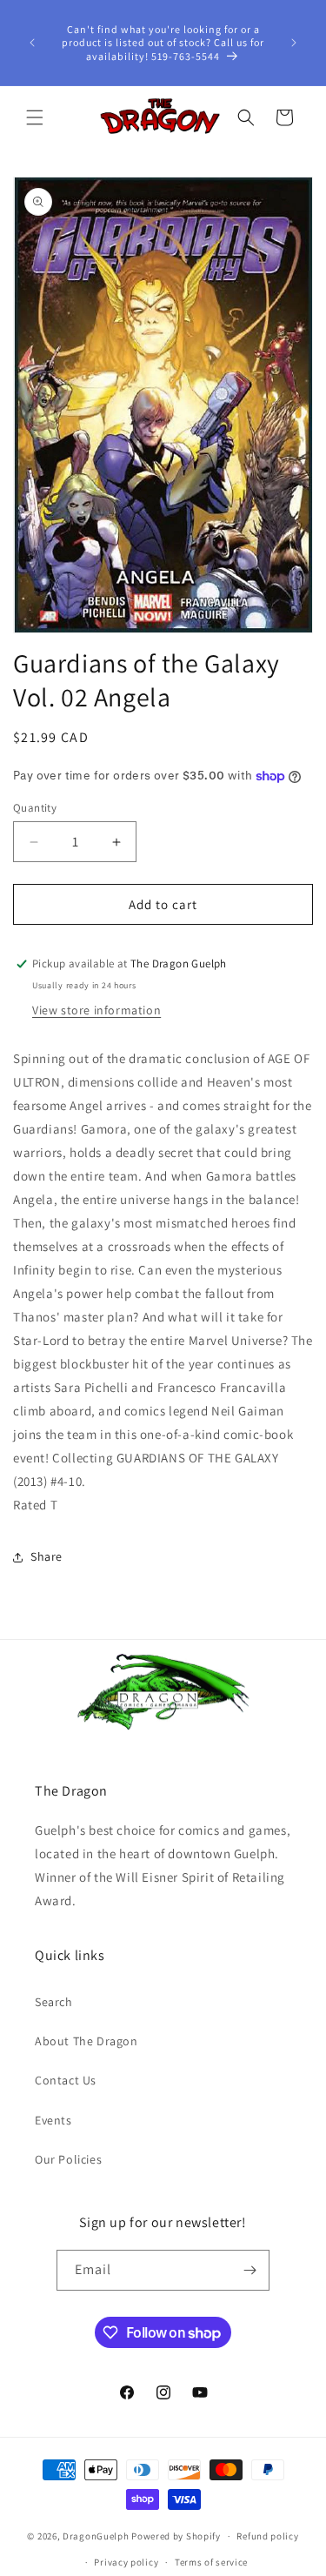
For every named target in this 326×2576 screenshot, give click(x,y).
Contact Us (66, 2080)
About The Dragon (86, 2041)
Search (54, 2002)
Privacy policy (126, 2562)
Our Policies (68, 2159)
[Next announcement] (294, 43)
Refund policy (267, 2536)
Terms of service (211, 2562)
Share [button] (47, 1556)
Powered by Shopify (176, 2536)
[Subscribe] (249, 2270)
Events (53, 2120)
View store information (96, 1010)
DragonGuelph (96, 2536)
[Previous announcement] (32, 43)
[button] (35, 117)
